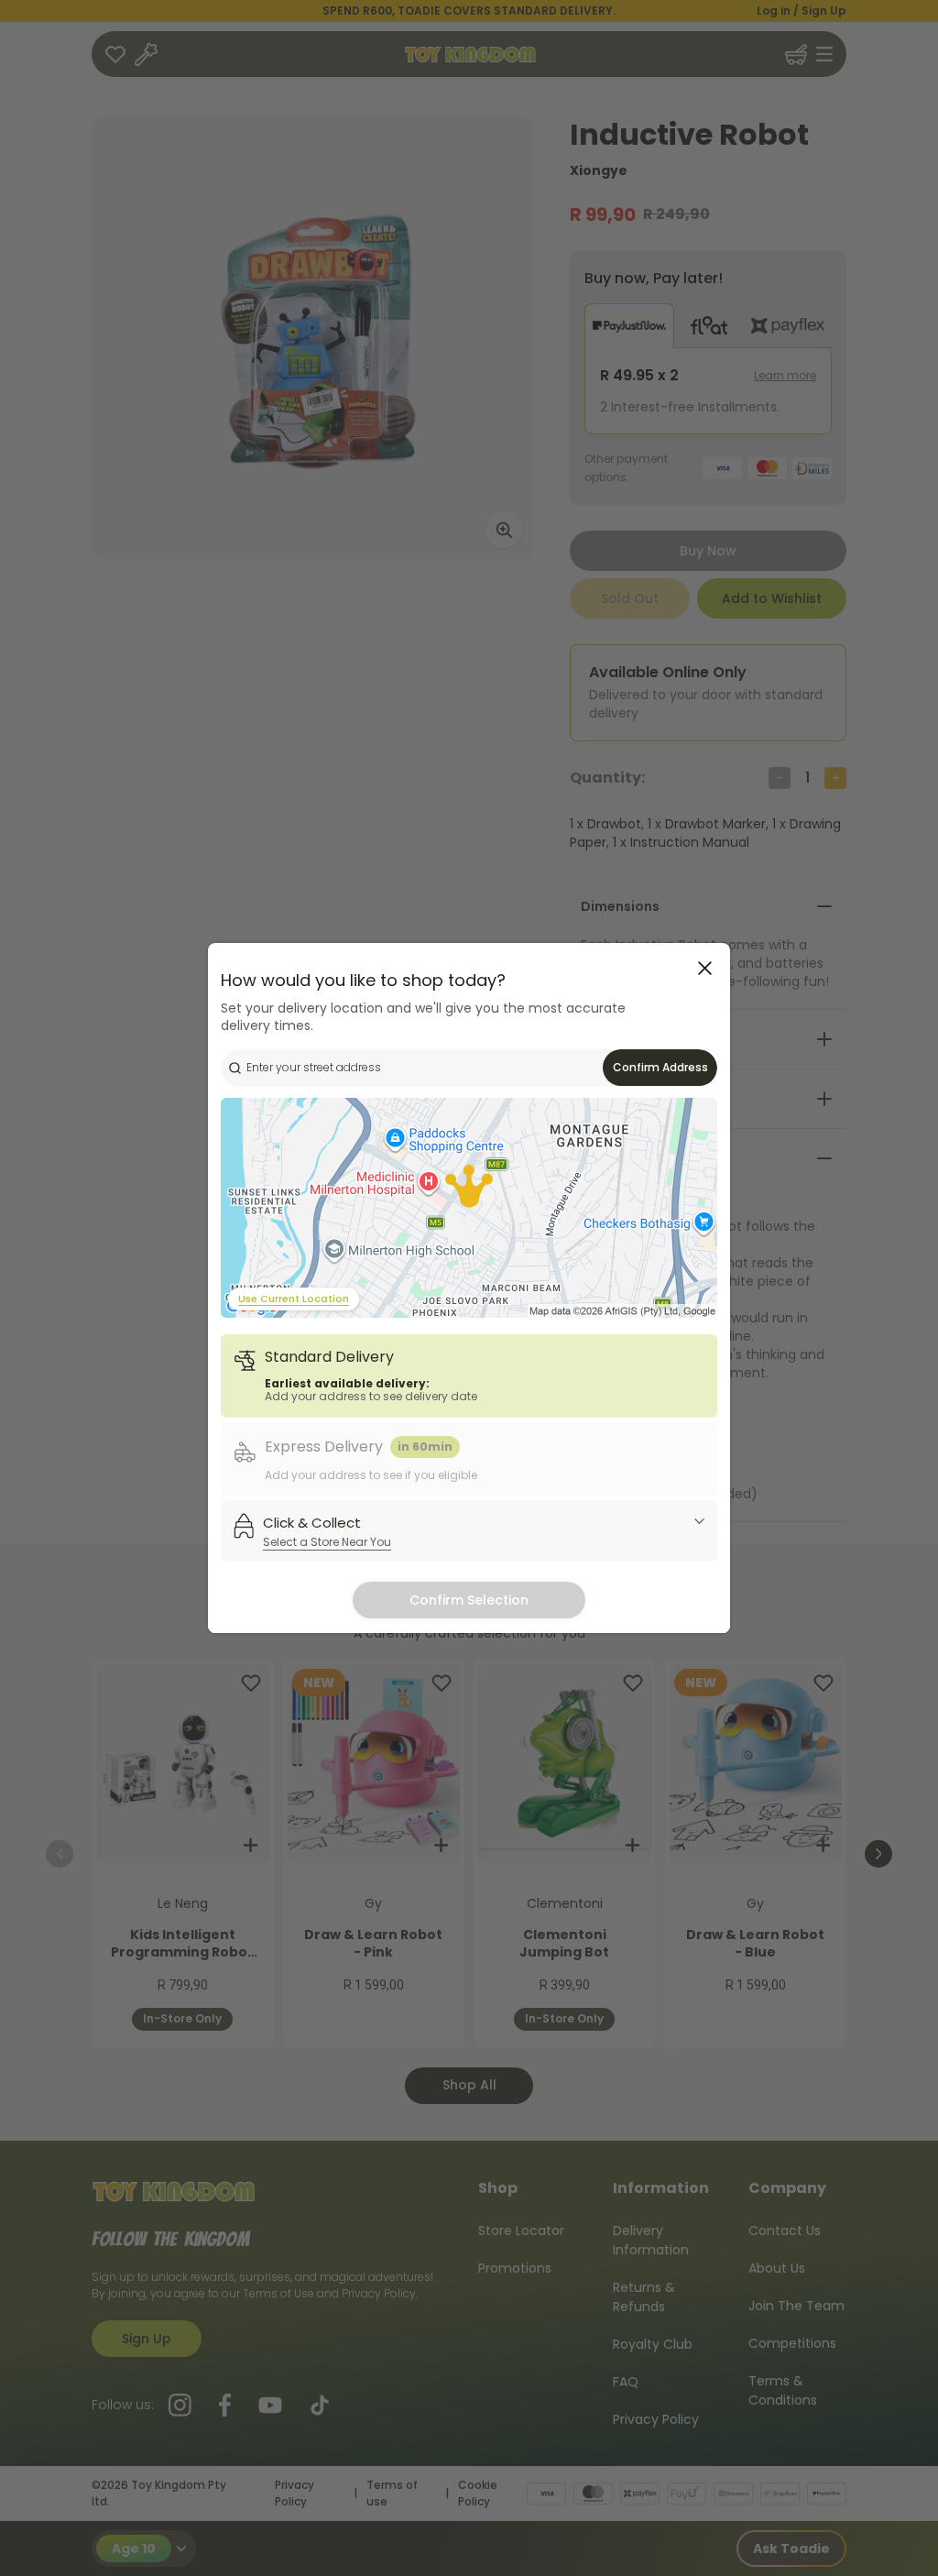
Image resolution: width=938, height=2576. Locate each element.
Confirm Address (660, 1067)
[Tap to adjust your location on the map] (469, 1208)
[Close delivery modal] (705, 968)
